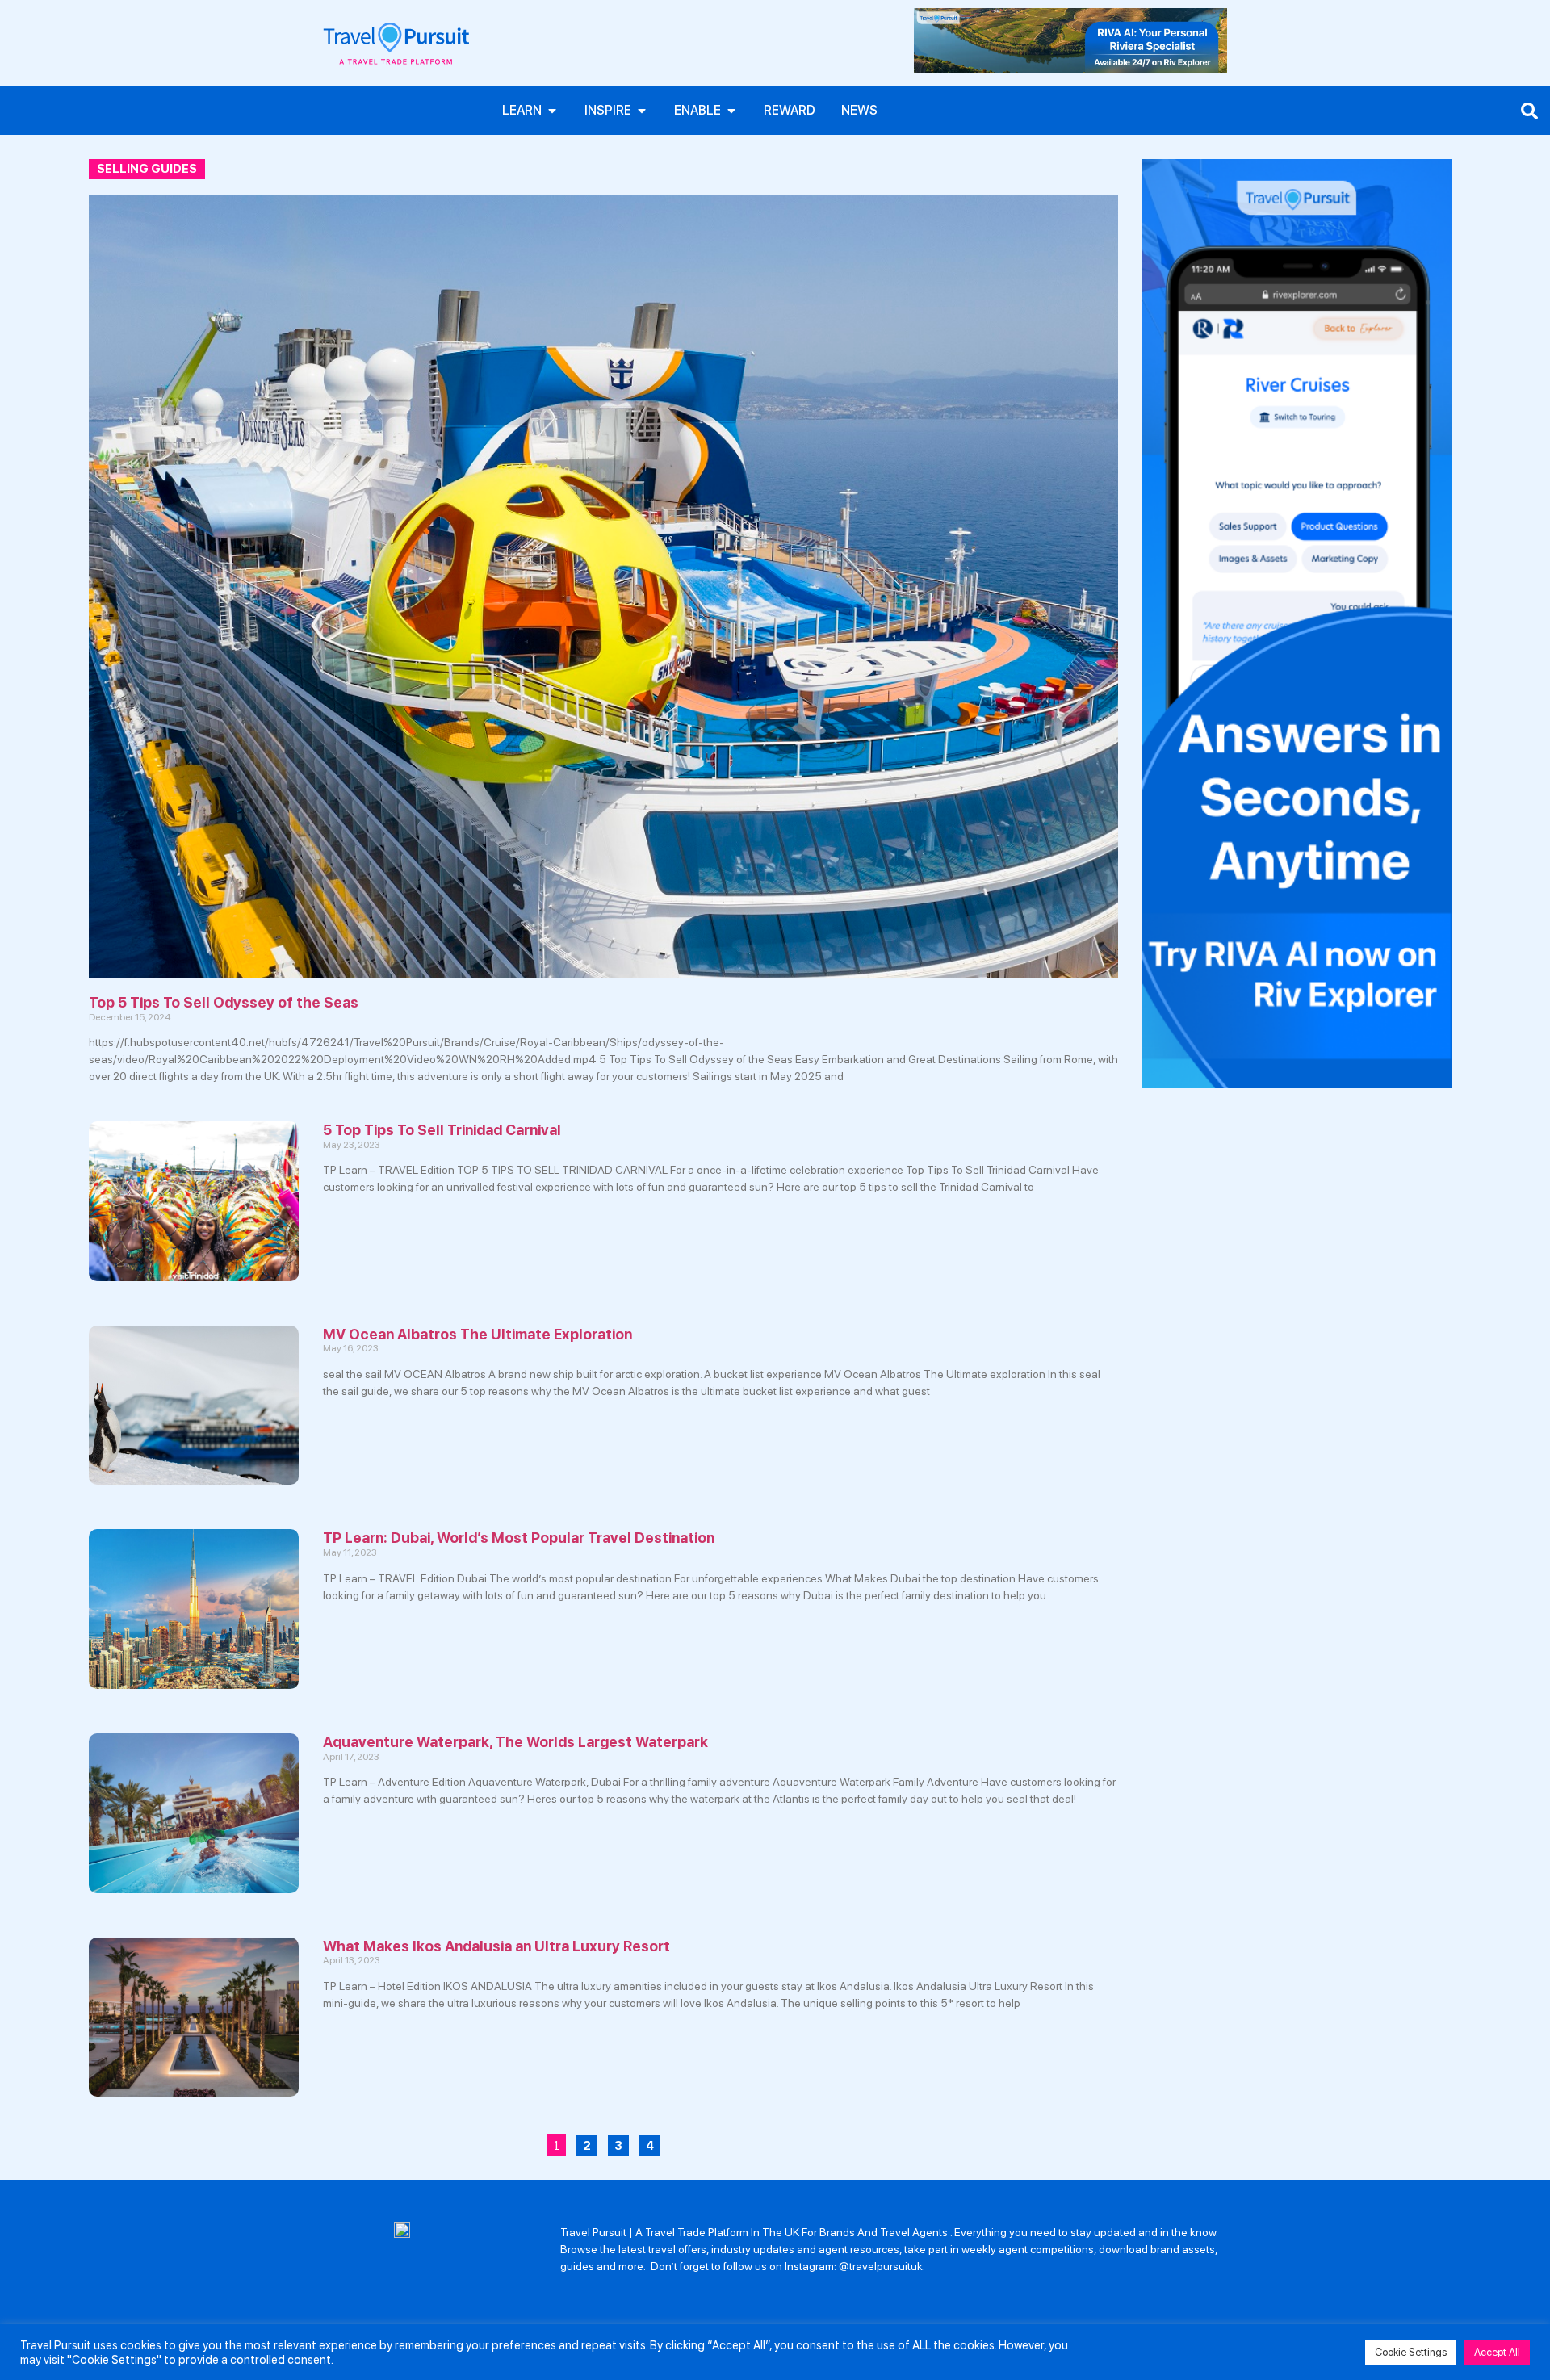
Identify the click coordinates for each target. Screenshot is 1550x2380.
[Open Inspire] (642, 111)
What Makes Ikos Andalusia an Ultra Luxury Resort (496, 1946)
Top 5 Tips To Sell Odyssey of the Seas (224, 1002)
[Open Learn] (552, 111)
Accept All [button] (1497, 2352)
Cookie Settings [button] (1411, 2352)
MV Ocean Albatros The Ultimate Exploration (478, 1334)
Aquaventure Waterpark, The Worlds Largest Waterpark (515, 1742)
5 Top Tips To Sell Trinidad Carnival (442, 1130)
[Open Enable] (731, 111)
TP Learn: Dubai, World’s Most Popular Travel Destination (519, 1538)
